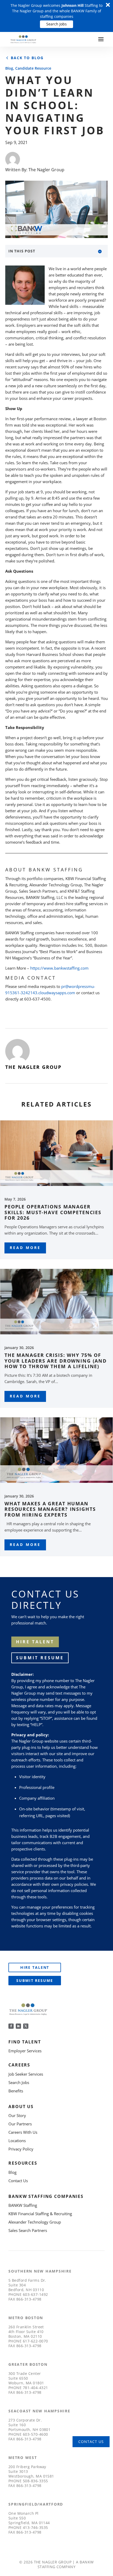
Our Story (17, 2115)
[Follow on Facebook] (11, 2026)
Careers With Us (23, 2132)
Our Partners (20, 2124)
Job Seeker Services (26, 2074)
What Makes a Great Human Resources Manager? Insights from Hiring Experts (50, 1509)
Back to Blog (27, 58)
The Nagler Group (46, 170)
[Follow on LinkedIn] (18, 2026)
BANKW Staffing (23, 2205)
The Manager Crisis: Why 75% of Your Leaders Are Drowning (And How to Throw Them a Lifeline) (56, 1361)
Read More (25, 1248)
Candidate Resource (33, 68)
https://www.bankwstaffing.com (59, 968)
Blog (9, 68)
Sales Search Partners (28, 2230)
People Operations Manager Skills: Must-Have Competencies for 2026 (53, 1212)
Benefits (16, 2091)
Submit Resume (40, 1658)
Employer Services (25, 2051)
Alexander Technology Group (35, 2222)
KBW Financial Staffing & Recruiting (40, 2214)
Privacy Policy (21, 2149)
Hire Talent (35, 1967)
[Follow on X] (26, 2026)
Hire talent (35, 1642)
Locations (17, 2141)
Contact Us (18, 2181)
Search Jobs (56, 24)
